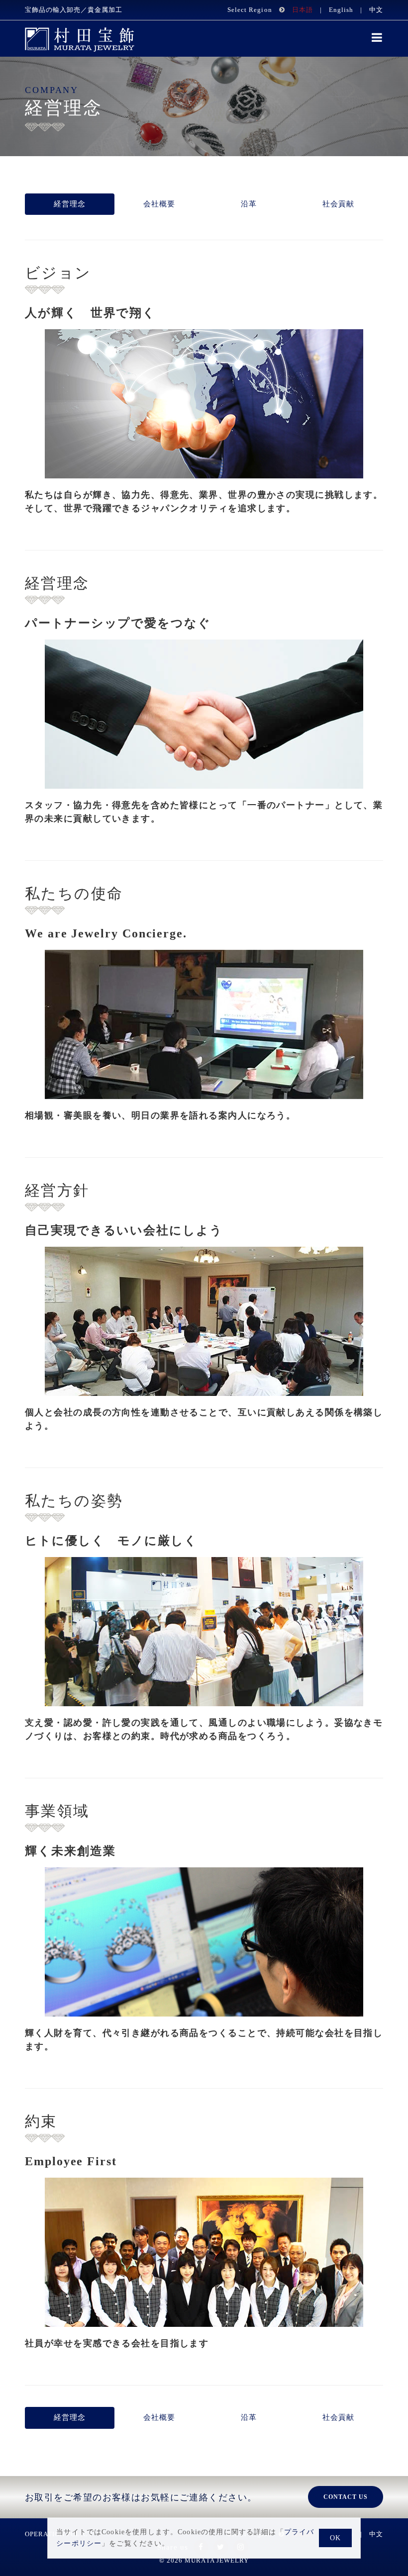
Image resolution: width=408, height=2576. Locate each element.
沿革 (249, 204)
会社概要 (159, 204)
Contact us (346, 2497)
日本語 (303, 10)
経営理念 (70, 204)
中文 (376, 10)
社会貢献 (339, 204)
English (341, 10)
